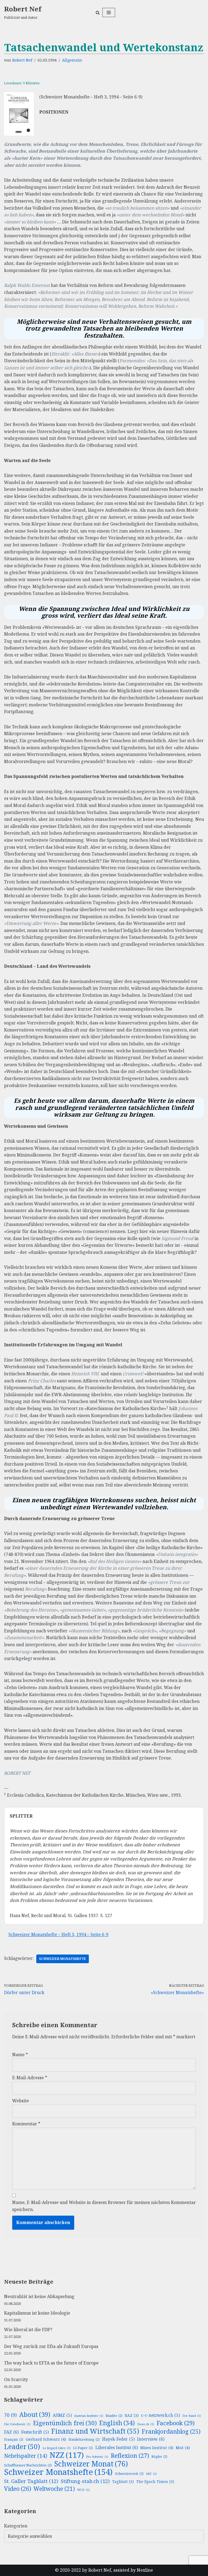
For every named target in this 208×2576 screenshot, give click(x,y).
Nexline (145, 2570)
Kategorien (16, 2526)
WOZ (83, 2490)
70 (10, 2415)
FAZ (11, 2432)
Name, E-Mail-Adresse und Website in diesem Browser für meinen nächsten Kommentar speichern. (104, 2206)
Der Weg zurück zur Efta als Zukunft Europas (51, 2346)
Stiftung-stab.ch (85, 2481)
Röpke (159, 2457)
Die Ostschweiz (17, 2424)
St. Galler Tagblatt (31, 2481)
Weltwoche (54, 2489)
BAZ (132, 2415)
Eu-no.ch (146, 2424)
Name (20, 2055)
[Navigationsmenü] (109, 12)
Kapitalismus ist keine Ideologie (37, 2313)
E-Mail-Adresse (30, 2078)
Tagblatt (123, 2482)
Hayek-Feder (118, 2439)
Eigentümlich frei (65, 2423)
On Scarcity (16, 2379)
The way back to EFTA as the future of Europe (51, 2363)
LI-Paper (83, 2448)
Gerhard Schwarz (46, 2439)
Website (21, 2101)
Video (18, 2489)
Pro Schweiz (97, 2457)
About (35, 2415)
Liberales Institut (117, 2447)
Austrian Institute (89, 2416)
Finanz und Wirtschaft (95, 2431)
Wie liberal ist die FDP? (28, 2330)
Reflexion (130, 2456)
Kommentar (26, 2124)
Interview (151, 2439)
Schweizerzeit (129, 2474)
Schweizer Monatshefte (63, 1959)
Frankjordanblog (171, 2431)
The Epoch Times (155, 2482)
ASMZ (62, 2415)
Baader (114, 2416)
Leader (22, 2447)
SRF (151, 2474)
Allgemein (72, 60)
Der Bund (192, 2416)
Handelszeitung (84, 2439)
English (117, 2423)
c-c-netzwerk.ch (160, 2415)
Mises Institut (157, 2447)
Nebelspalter (26, 2456)
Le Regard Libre (57, 2448)
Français (14, 2439)
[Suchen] (98, 13)
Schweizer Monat (91, 2464)
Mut (183, 2447)
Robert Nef (22, 60)
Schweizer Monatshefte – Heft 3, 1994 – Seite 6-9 (58, 1934)
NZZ (67, 2455)
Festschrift (35, 2432)
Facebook (175, 2423)
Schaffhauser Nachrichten (28, 2465)
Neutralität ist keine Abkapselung (39, 2296)
